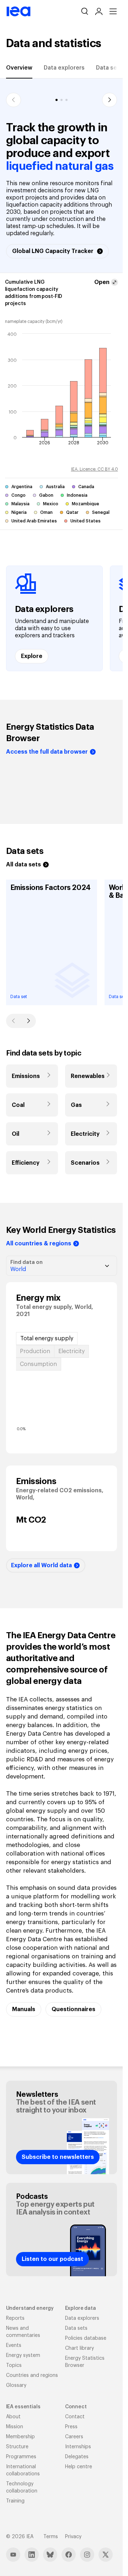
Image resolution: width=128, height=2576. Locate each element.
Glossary (16, 2385)
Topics (14, 2365)
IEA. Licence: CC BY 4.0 (95, 469)
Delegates (77, 2457)
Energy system (23, 2355)
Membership (20, 2437)
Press (71, 2427)
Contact (75, 2417)
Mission (15, 2427)
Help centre (79, 2467)
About (13, 2417)
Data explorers (64, 68)
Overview (19, 68)
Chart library (79, 2348)
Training (15, 2501)
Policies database (86, 2338)
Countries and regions (32, 2375)
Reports (15, 2318)
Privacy (73, 2537)
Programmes (21, 2457)
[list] (62, 618)
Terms (51, 2537)
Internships (78, 2447)
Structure (17, 2447)
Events (14, 2345)
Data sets (109, 68)
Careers (74, 2437)
